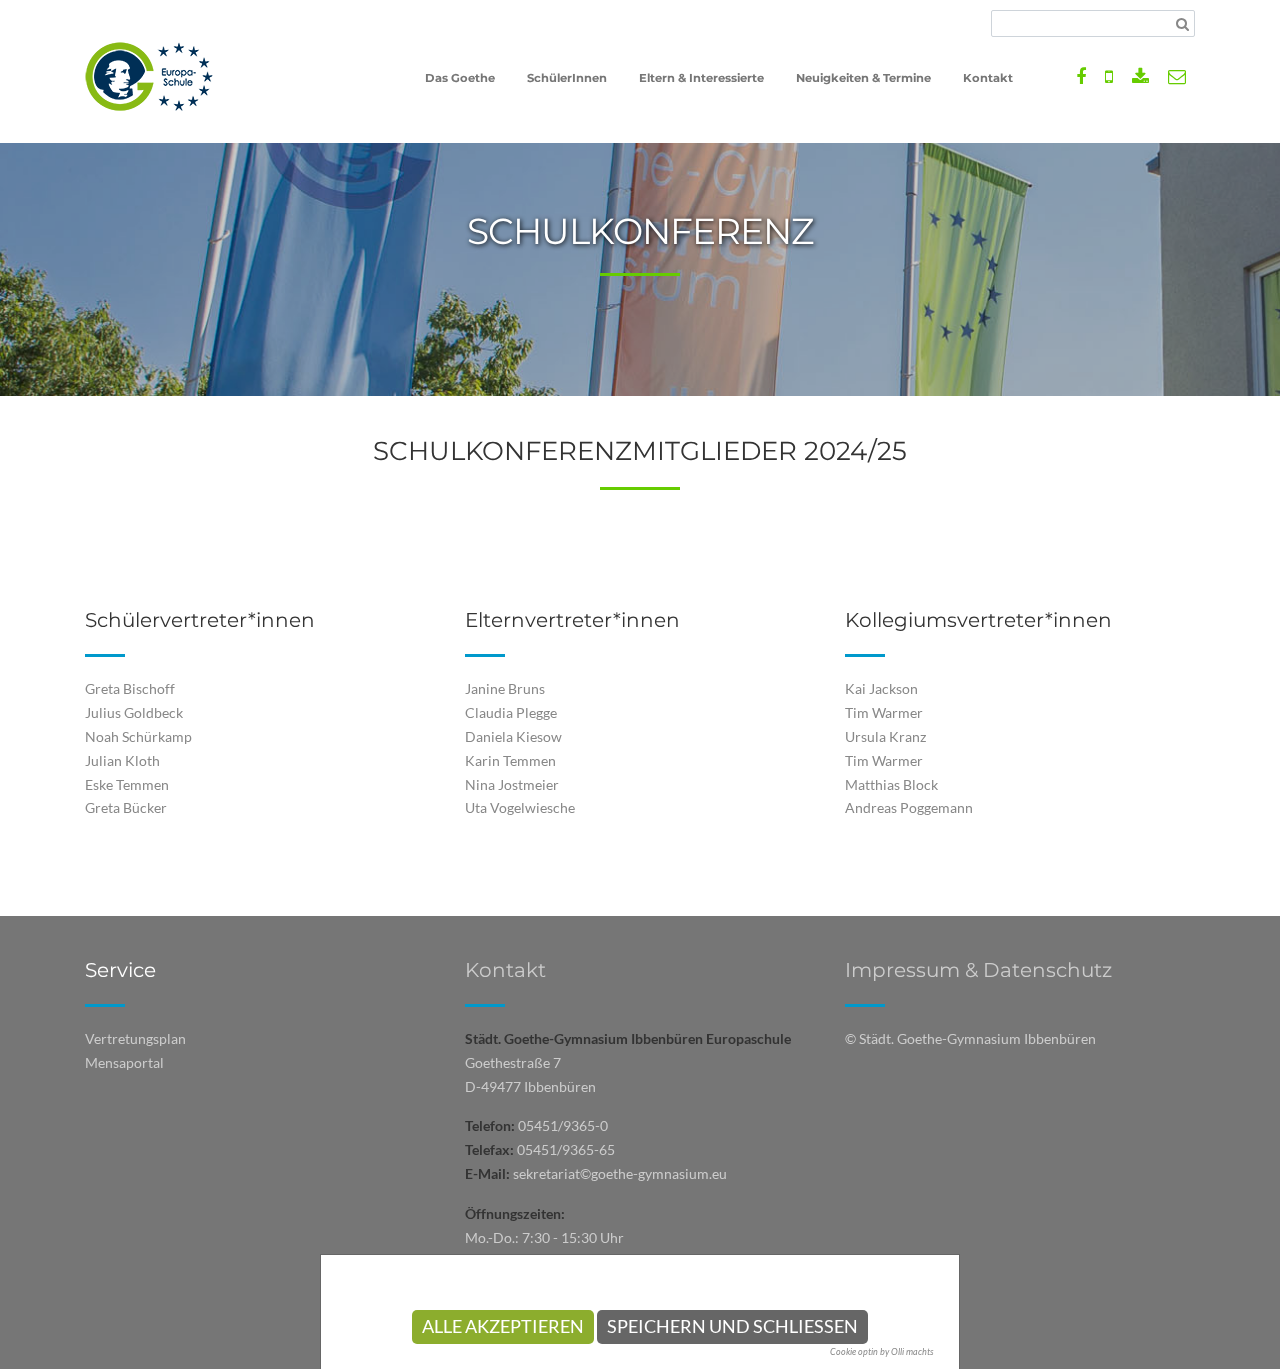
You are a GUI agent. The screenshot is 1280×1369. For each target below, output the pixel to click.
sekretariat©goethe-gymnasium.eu (620, 1173)
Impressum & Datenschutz (978, 970)
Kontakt (505, 970)
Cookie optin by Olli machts (882, 1351)
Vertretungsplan (135, 1038)
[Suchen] (1182, 24)
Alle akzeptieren (503, 1326)
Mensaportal (124, 1062)
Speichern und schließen (732, 1326)
